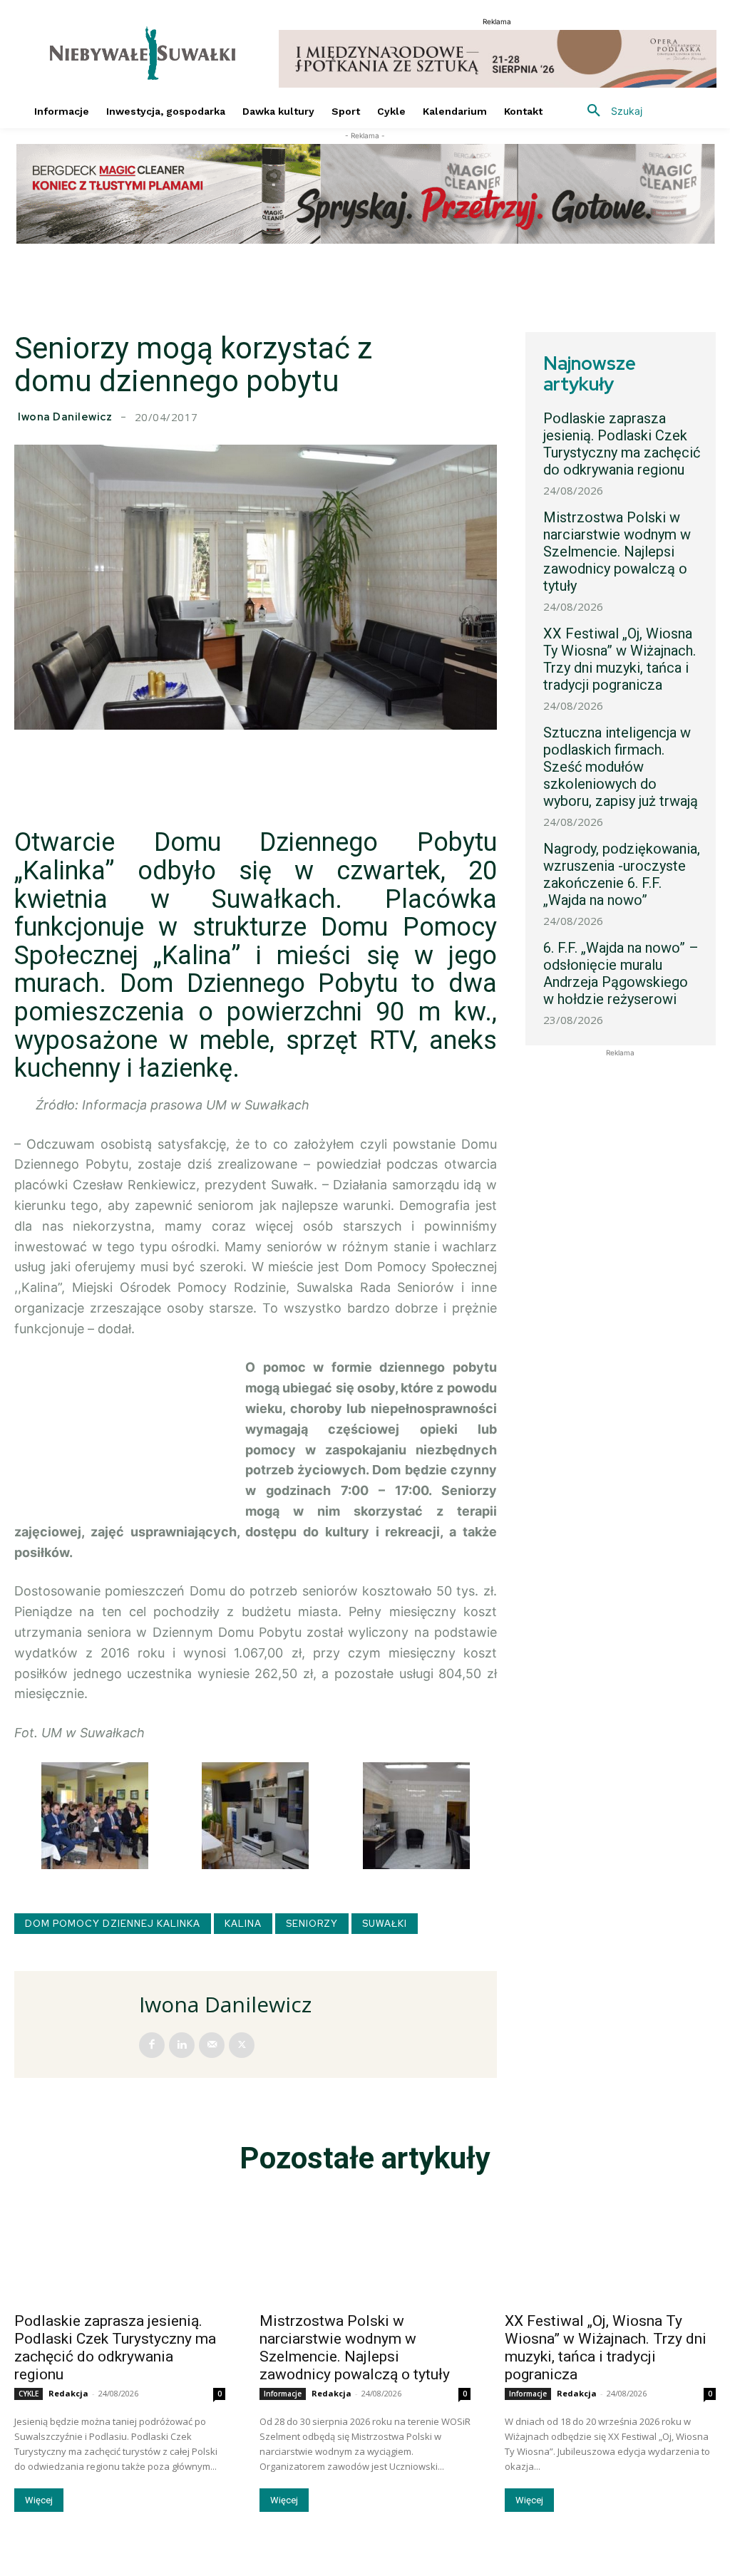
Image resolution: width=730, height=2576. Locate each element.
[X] (242, 2045)
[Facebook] (152, 2045)
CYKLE (29, 2394)
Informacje (283, 2394)
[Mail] (212, 2045)
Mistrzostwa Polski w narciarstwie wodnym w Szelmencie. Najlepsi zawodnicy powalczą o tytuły (617, 552)
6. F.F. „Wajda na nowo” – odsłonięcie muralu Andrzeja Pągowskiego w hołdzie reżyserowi (621, 973)
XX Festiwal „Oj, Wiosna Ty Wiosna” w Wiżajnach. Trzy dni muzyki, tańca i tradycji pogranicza (620, 659)
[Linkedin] (182, 2045)
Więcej (39, 2500)
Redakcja (68, 2393)
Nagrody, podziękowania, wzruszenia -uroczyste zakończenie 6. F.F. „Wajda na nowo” (622, 874)
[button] (610, 111)
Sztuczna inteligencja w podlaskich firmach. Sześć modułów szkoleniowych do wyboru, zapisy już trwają (621, 767)
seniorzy (312, 1924)
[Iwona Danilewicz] (78, 2024)
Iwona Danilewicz (65, 417)
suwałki (385, 1924)
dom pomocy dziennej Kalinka (113, 1924)
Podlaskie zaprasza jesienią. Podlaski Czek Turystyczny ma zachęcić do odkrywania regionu (622, 444)
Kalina (243, 1924)
